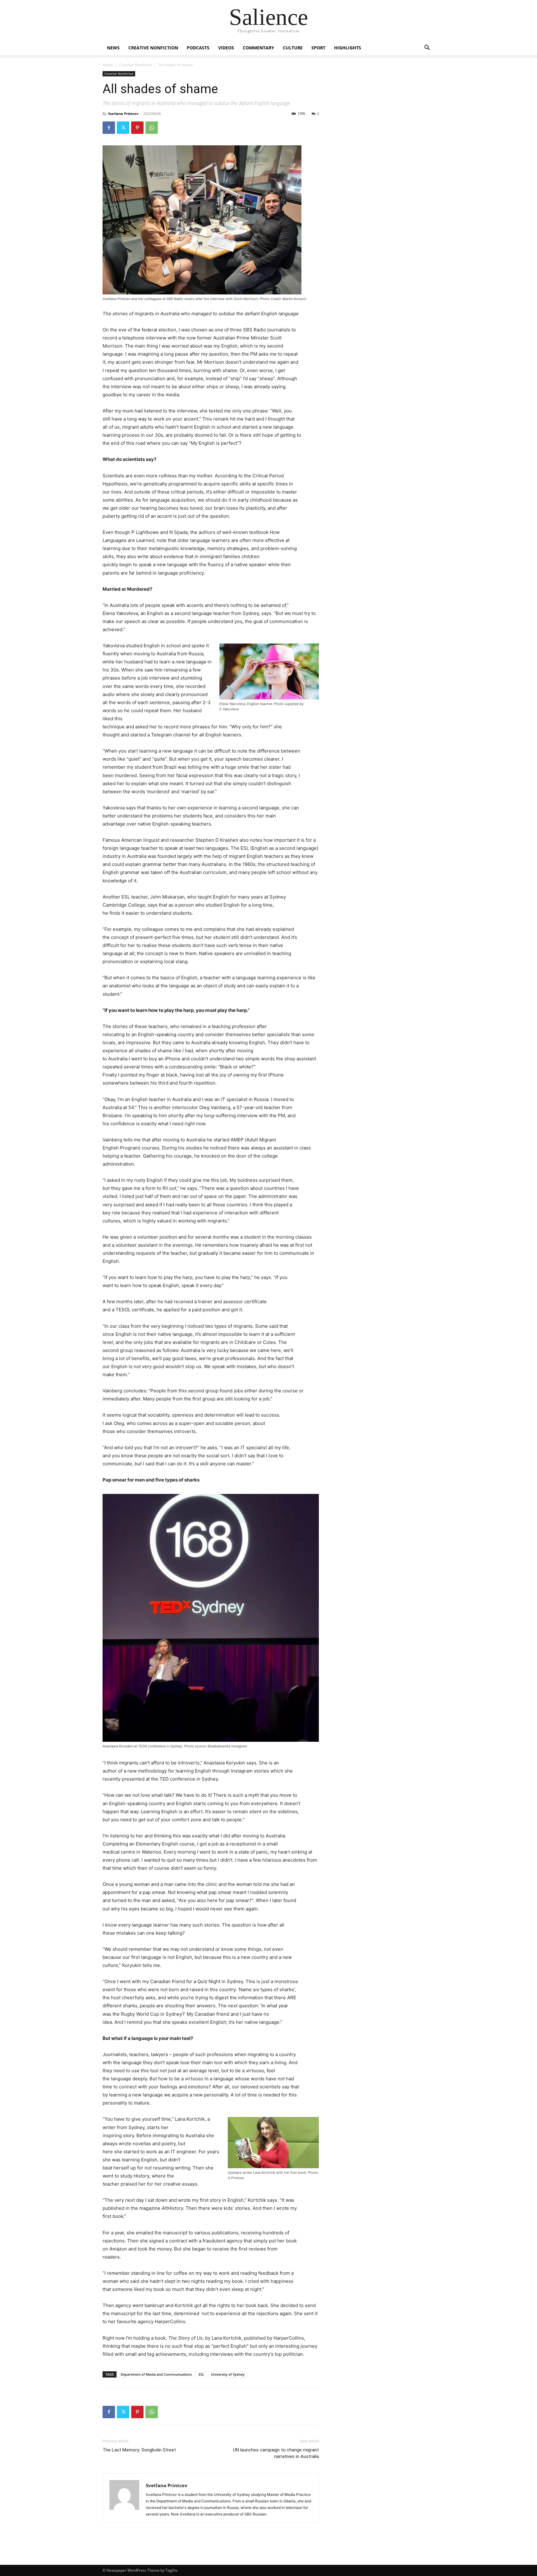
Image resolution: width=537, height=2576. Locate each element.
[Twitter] (123, 128)
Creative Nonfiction (153, 48)
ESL (201, 2374)
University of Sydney (228, 2374)
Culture (293, 48)
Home (108, 65)
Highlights (348, 48)
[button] (427, 48)
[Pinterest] (137, 128)
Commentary (258, 48)
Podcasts (198, 48)
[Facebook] (109, 128)
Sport (318, 48)
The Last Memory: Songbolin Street (139, 2450)
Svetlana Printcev (123, 114)
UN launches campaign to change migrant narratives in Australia (276, 2453)
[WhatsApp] (152, 128)
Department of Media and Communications (156, 2374)
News (113, 48)
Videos (226, 48)
